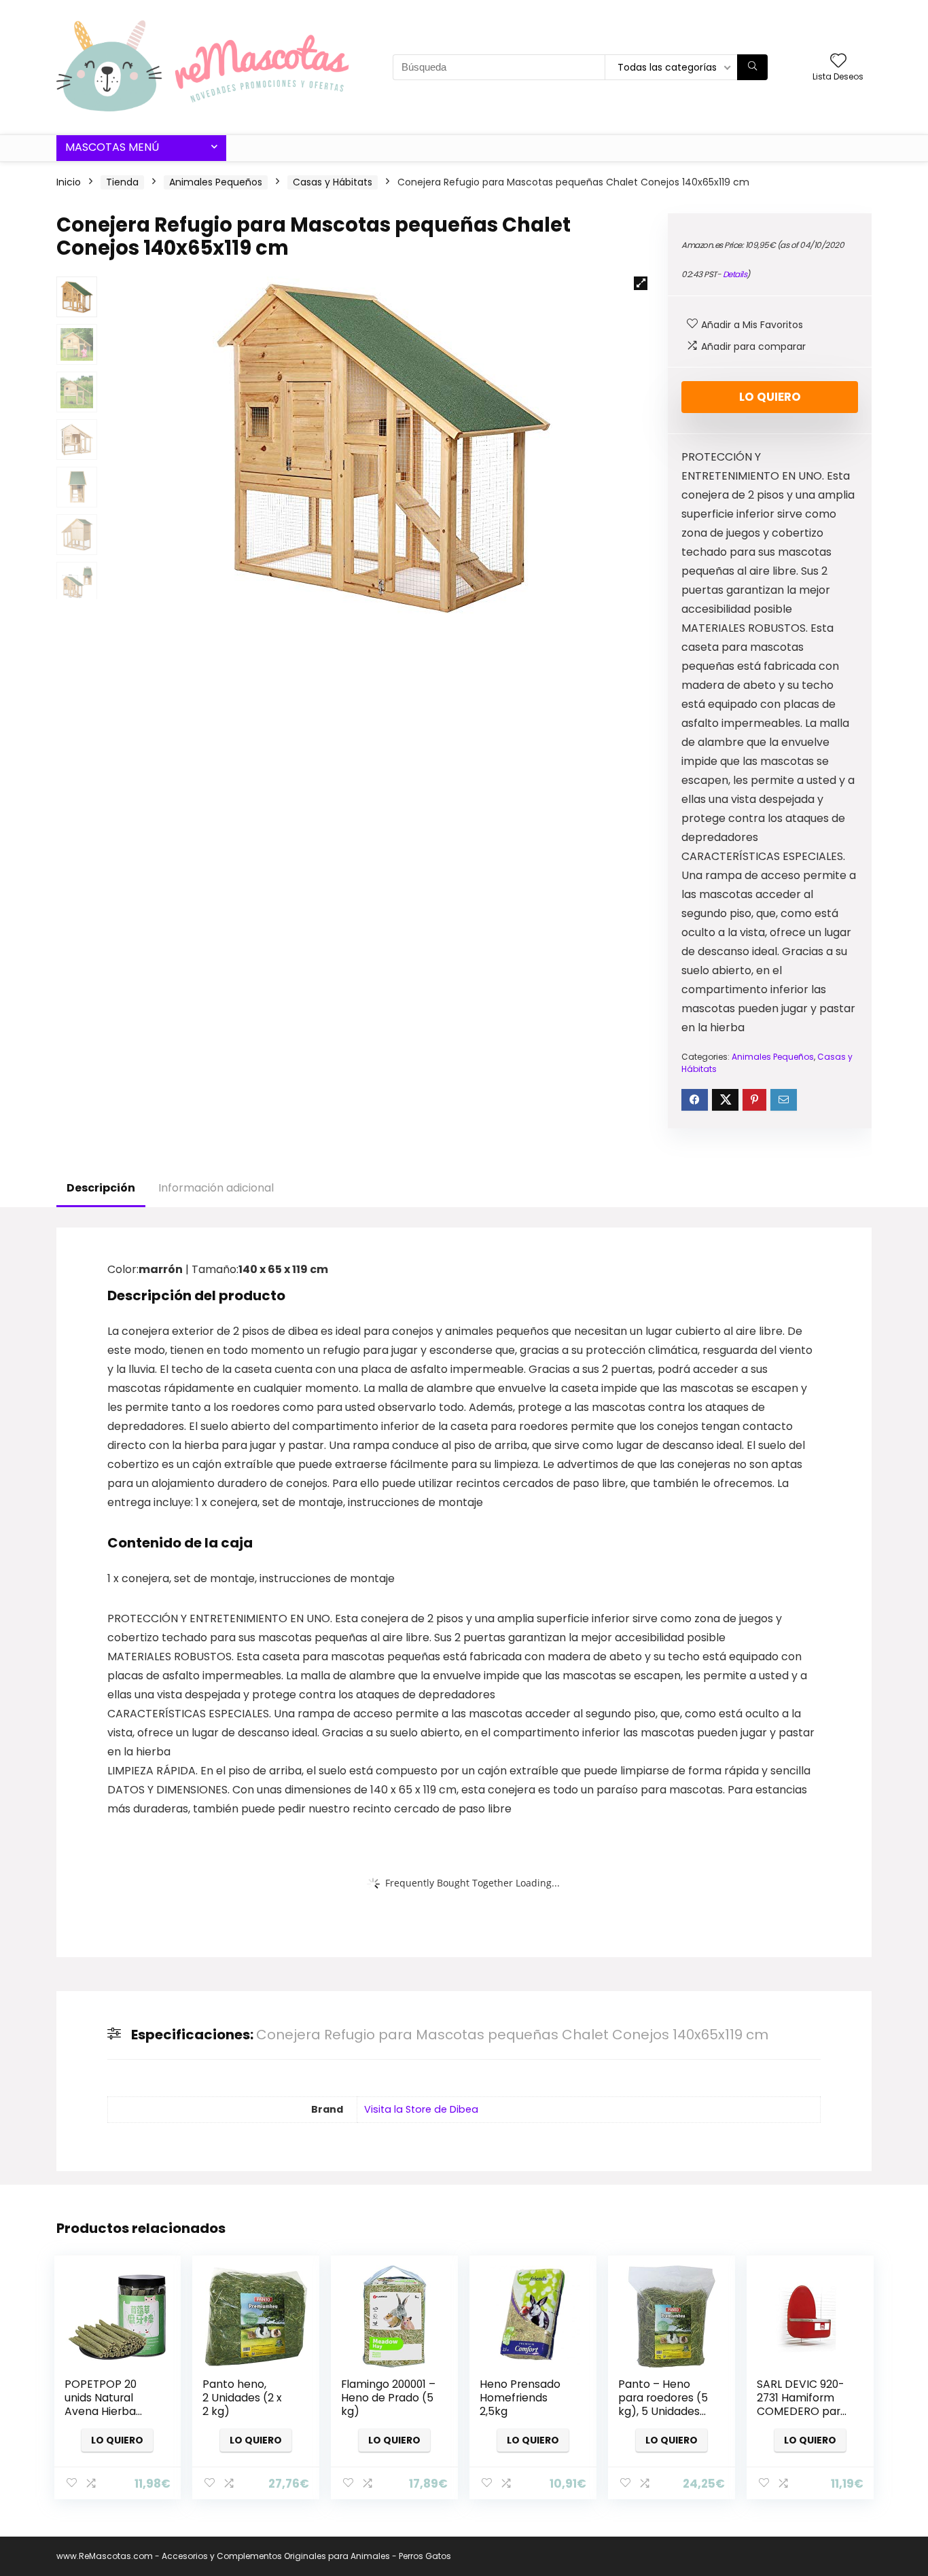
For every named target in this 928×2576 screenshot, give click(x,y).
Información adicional (216, 1188)
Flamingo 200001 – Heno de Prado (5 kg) (388, 2398)
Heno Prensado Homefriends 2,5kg (520, 2398)
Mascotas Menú (112, 147)
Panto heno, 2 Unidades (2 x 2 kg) (242, 2398)
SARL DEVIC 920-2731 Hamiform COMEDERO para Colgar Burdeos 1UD (802, 2411)
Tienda (122, 182)
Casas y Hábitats (333, 182)
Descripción (101, 1188)
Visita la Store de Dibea (421, 2109)
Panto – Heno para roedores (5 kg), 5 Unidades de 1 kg (663, 2404)
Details (735, 274)
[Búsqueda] (752, 67)
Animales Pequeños (216, 182)
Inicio (69, 182)
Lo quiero (770, 397)
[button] (641, 283)
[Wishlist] (838, 61)
